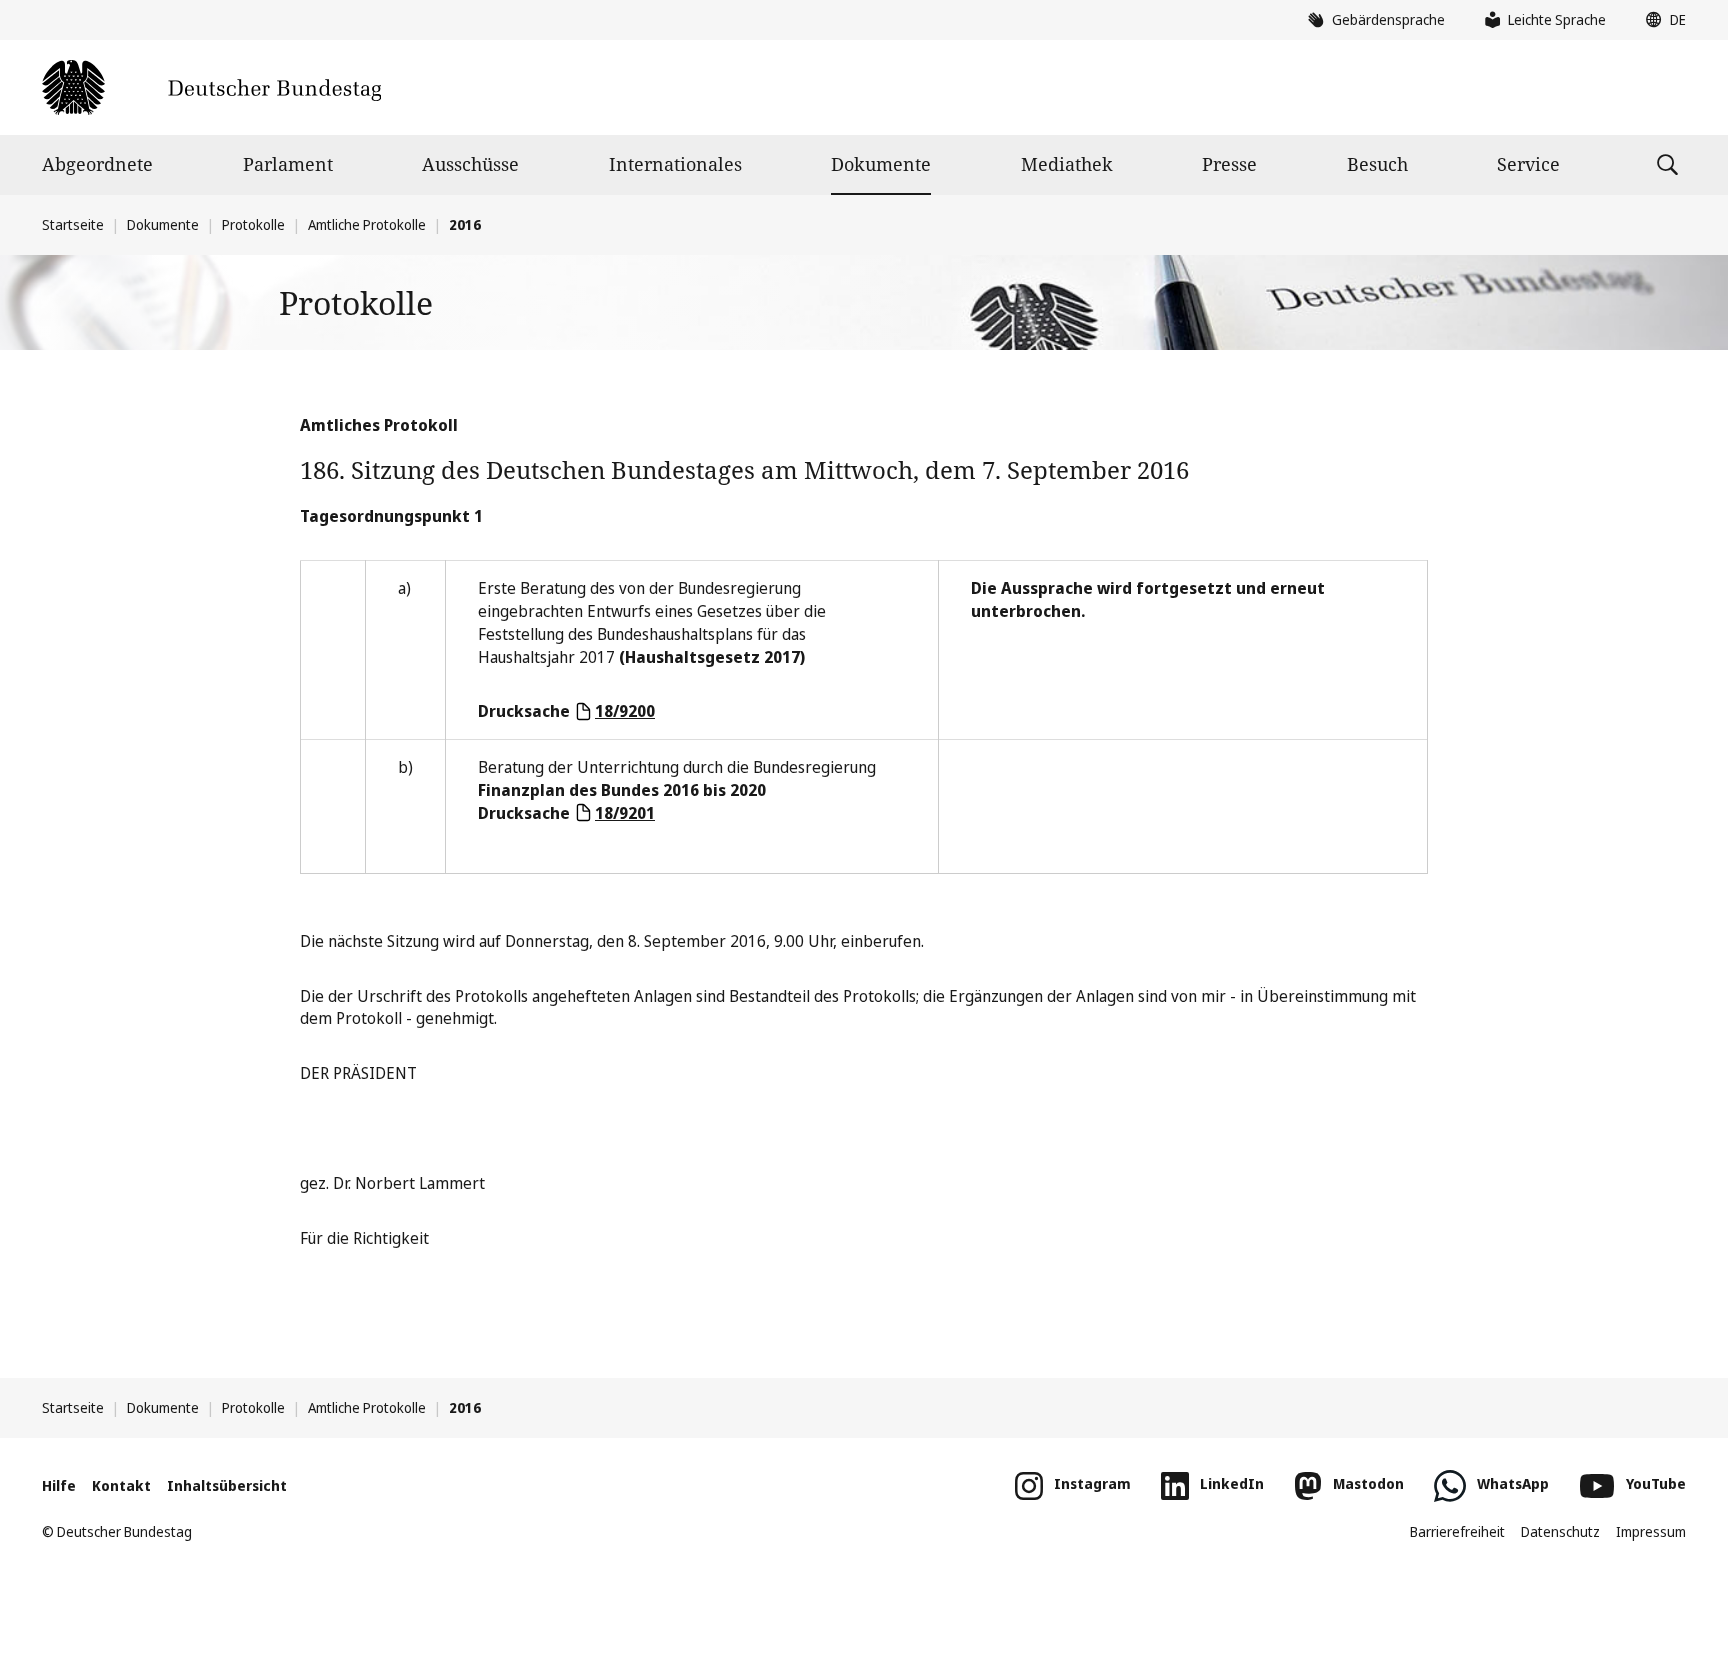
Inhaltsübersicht (227, 1485)
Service (1528, 164)
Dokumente (881, 164)
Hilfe (59, 1485)
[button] (1661, 20)
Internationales (675, 164)
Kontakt (121, 1485)
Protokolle (253, 224)
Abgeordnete (97, 164)
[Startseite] (211, 87)
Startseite (73, 224)
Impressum (1651, 1531)
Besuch (1377, 164)
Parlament (288, 164)
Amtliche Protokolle (367, 224)
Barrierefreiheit (1457, 1531)
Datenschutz (1560, 1531)
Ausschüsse (470, 164)
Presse (1229, 164)
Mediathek (1067, 164)
